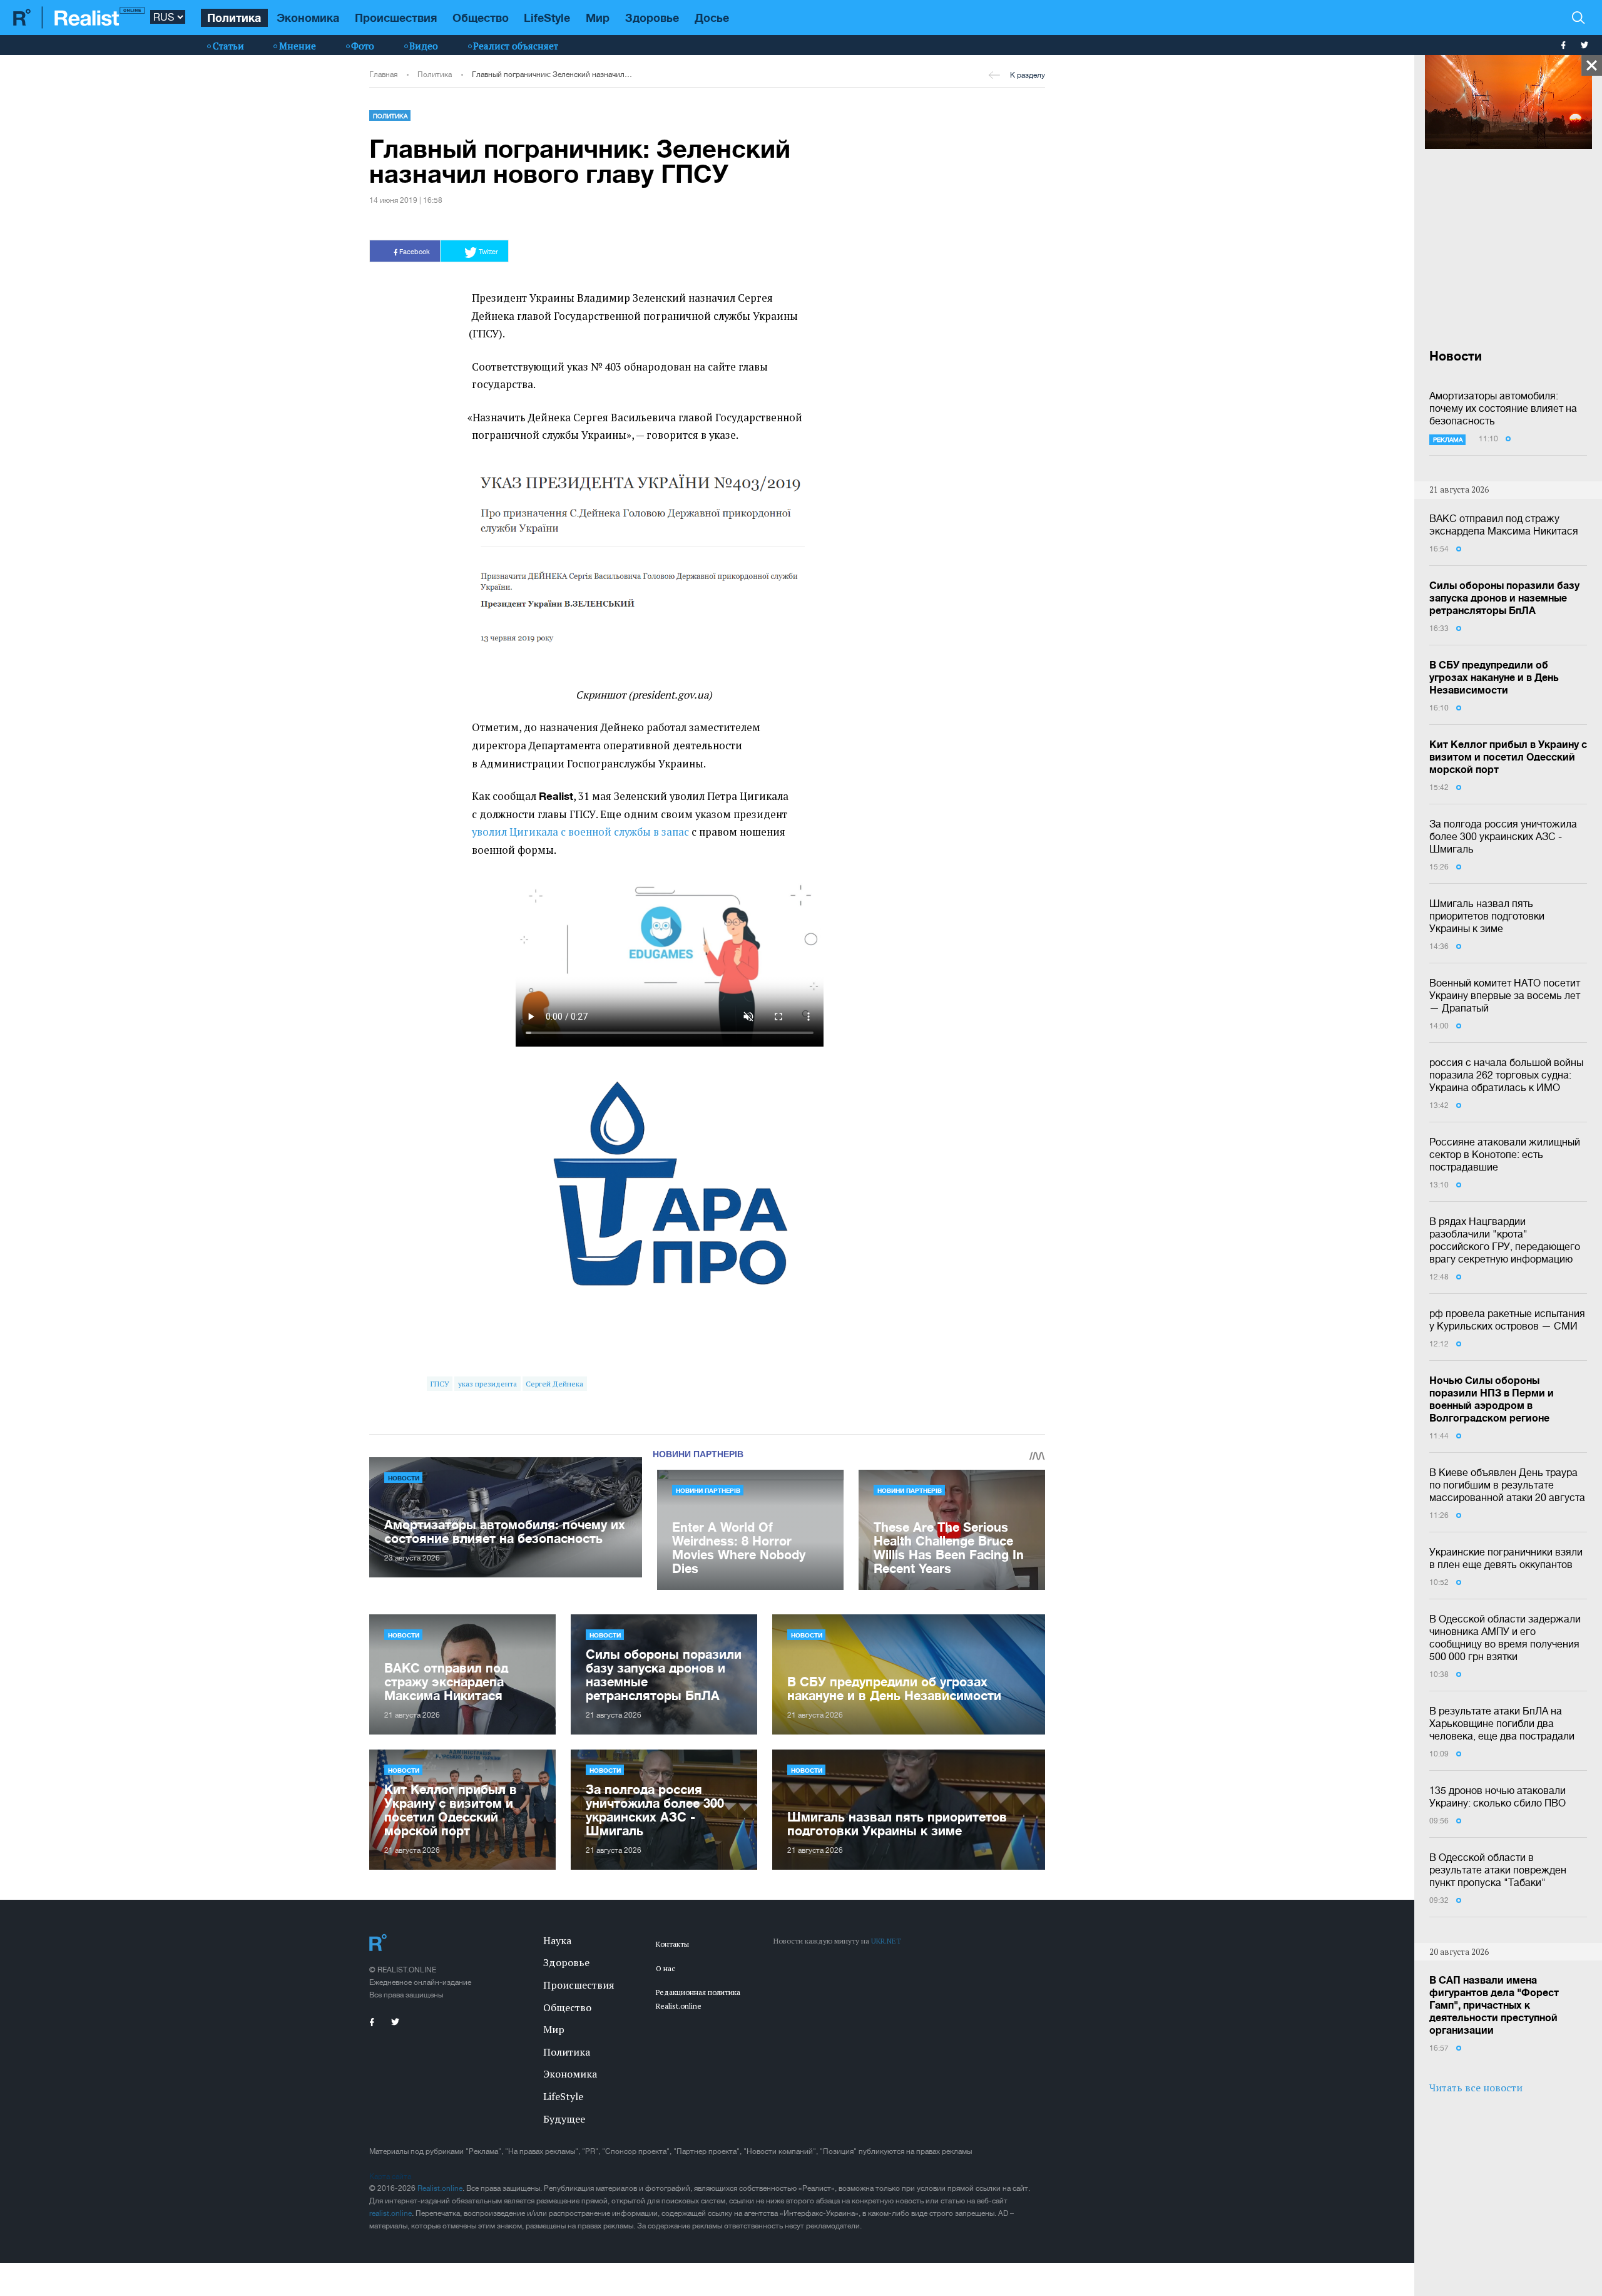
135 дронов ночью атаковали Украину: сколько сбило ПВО (1497, 1796)
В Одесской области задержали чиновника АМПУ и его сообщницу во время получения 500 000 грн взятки (1505, 1637)
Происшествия (396, 18)
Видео (424, 46)
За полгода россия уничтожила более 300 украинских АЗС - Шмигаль (1503, 836)
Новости (404, 1478)
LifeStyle (547, 18)
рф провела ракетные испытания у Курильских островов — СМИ (1507, 1320)
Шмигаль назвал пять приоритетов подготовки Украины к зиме (1487, 916)
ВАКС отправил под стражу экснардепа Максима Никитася (1504, 525)
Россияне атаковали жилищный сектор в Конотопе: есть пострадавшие (1505, 1154)
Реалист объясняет (516, 46)
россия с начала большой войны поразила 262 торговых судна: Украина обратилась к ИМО (1506, 1075)
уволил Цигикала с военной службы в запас (580, 832)
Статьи (228, 46)
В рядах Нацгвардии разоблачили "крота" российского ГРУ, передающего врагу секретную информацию (1505, 1240)
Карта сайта (390, 2176)
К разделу (1028, 75)
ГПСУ (440, 1384)
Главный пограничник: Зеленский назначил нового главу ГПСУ (552, 74)
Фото (363, 46)
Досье (712, 18)
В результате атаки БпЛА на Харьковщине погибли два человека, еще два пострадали (1502, 1723)
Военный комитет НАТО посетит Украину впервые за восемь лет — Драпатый (1505, 995)
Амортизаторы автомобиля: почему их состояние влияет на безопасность (1503, 408)
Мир (598, 18)
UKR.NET (886, 1941)
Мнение (298, 46)
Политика (234, 18)
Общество (481, 18)
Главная (383, 74)
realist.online (390, 2213)
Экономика (308, 18)
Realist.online (440, 2188)
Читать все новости (1476, 2088)
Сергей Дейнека (554, 1384)
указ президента (487, 1384)
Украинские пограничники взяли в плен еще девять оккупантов (1506, 1558)
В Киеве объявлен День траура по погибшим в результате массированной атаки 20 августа (1507, 1485)
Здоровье (652, 18)
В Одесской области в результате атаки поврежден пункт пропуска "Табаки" (1498, 1870)
